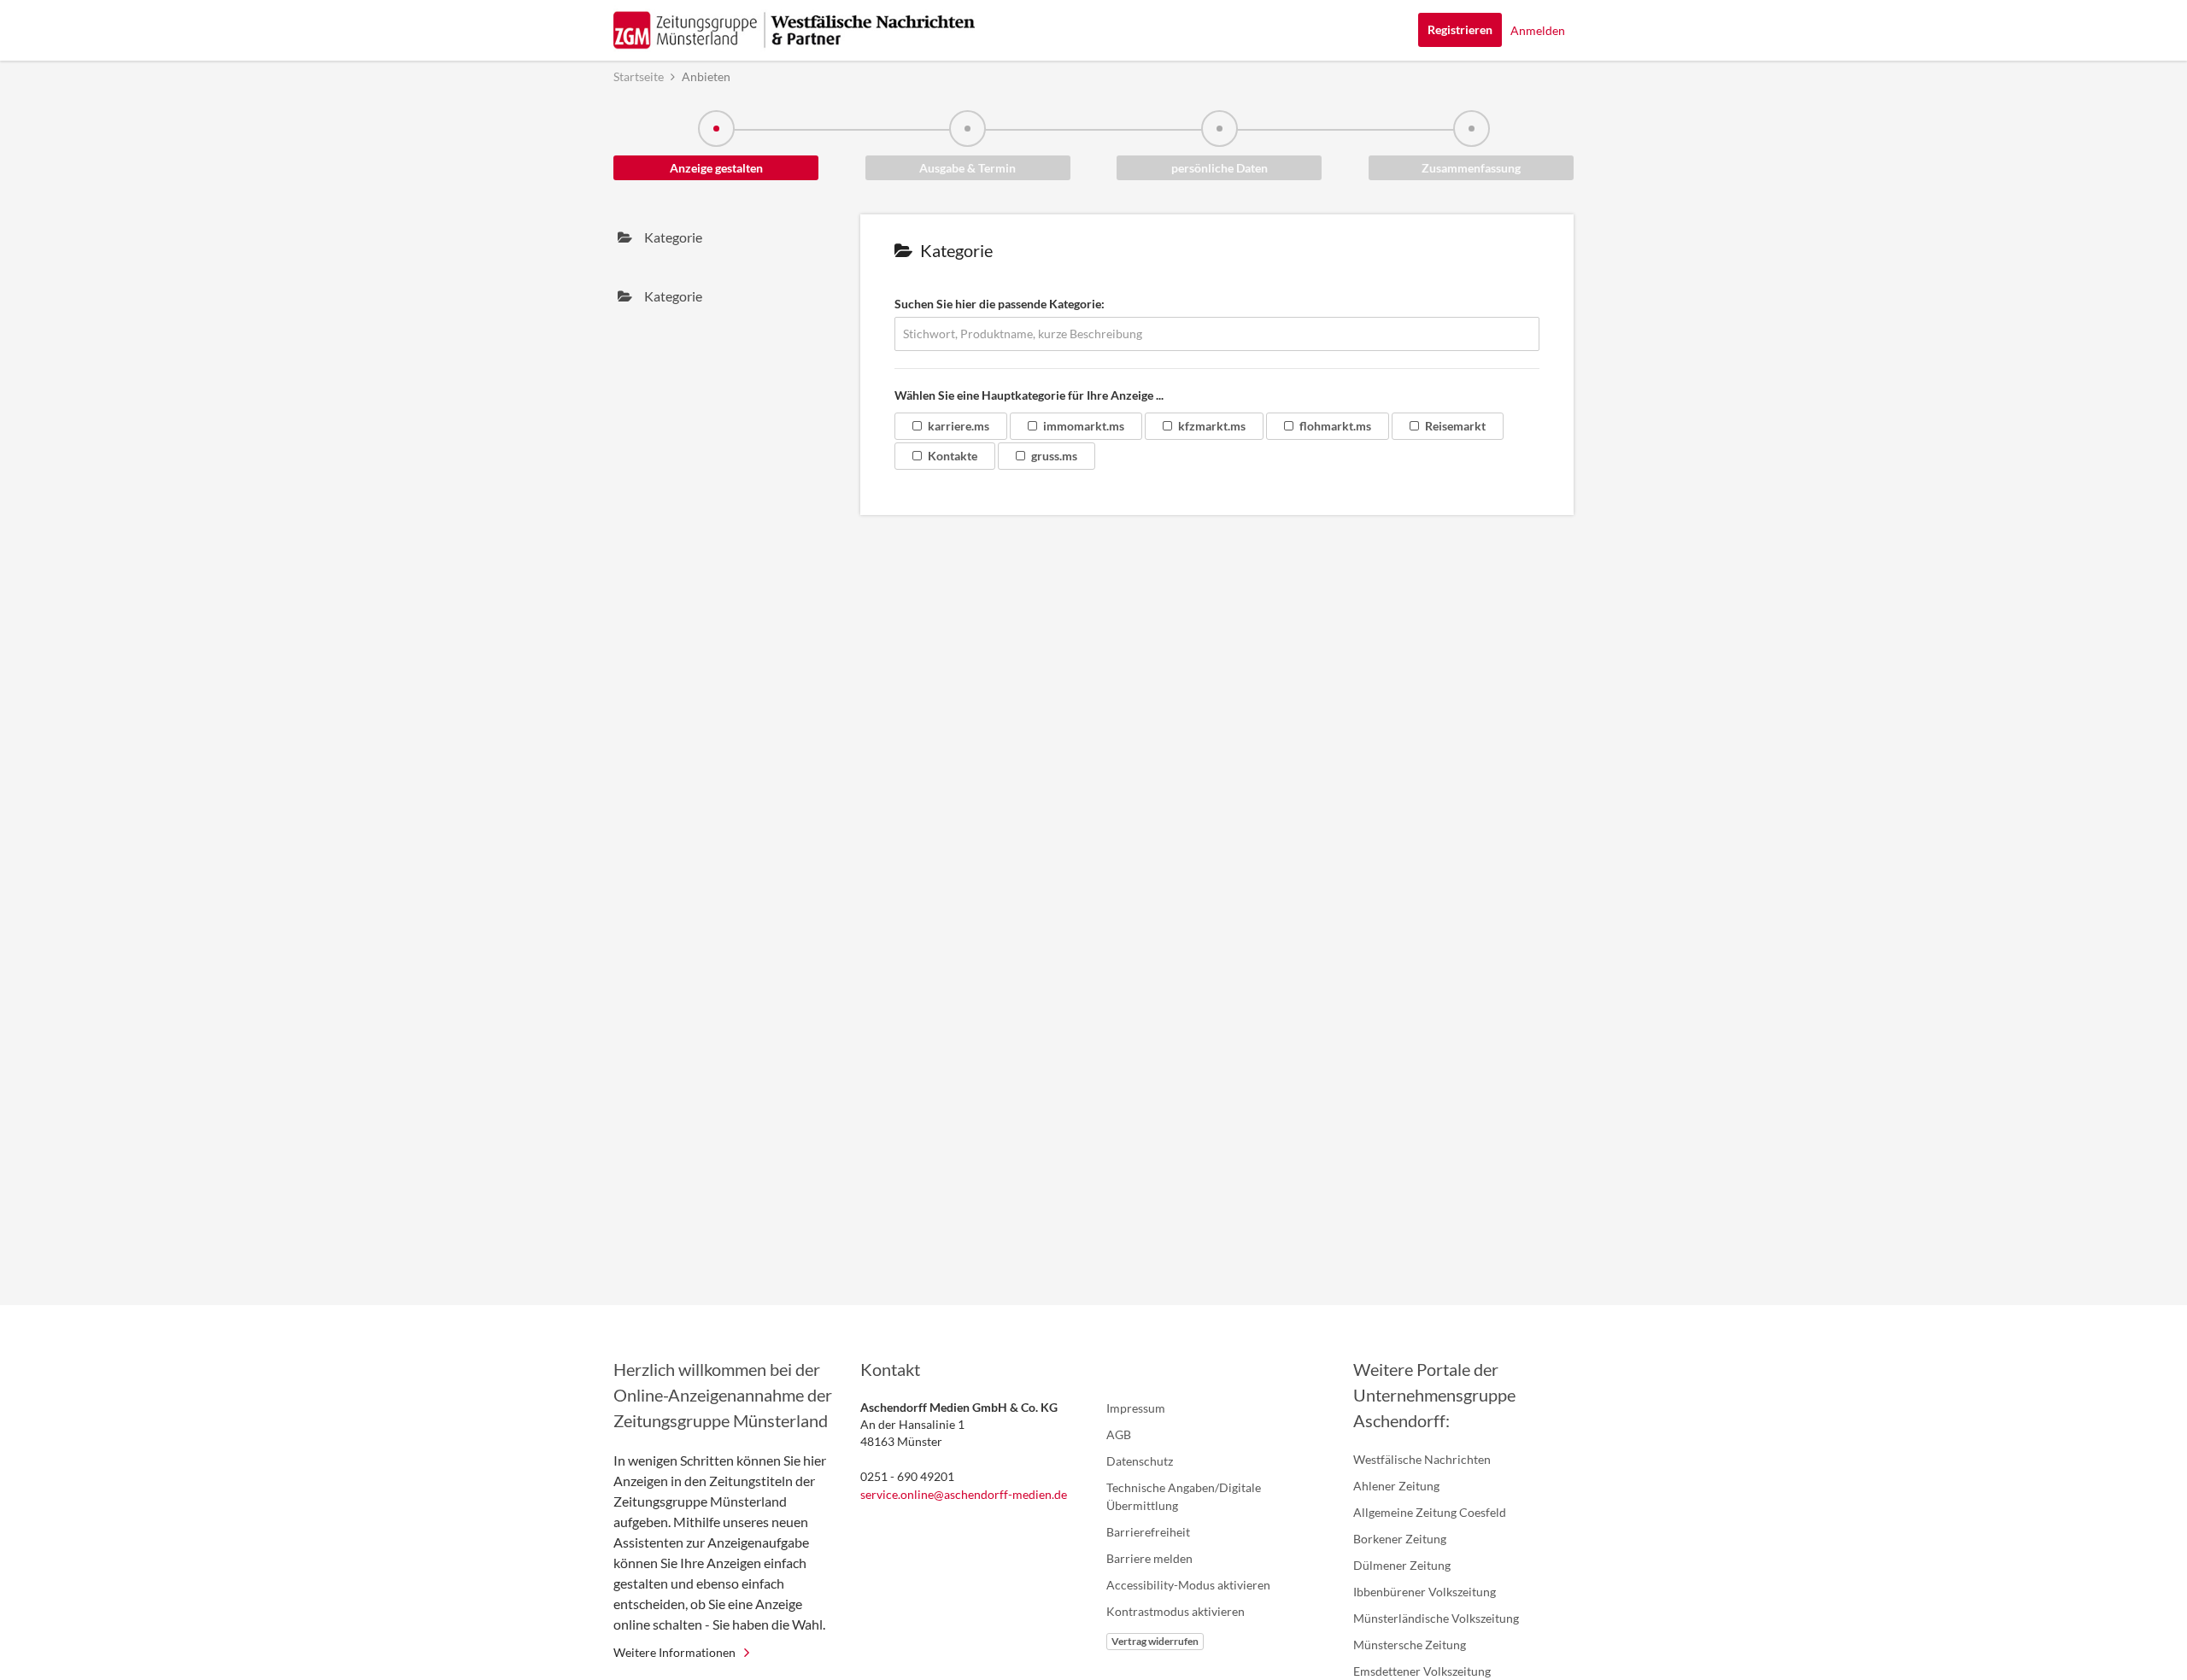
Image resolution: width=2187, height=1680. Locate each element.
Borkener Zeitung (1400, 1539)
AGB (1119, 1434)
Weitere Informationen (674, 1652)
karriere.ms (959, 426)
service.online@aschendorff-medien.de (964, 1494)
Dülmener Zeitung (1402, 1565)
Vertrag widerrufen (1155, 1641)
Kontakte (953, 456)
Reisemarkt (1455, 426)
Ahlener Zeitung (1396, 1486)
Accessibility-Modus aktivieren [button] (1188, 1585)
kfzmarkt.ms (1212, 426)
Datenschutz (1140, 1461)
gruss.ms (1054, 456)
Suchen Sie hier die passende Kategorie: (1000, 304)
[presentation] (724, 237)
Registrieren (1460, 29)
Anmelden (1538, 30)
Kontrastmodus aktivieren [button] (1176, 1611)
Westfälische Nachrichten (1422, 1459)
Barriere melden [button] (1149, 1558)
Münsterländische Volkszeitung (1436, 1618)
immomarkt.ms (1084, 426)
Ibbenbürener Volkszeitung (1425, 1592)
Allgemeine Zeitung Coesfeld (1430, 1512)
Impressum (1136, 1408)
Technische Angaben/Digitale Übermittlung (1184, 1496)
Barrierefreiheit (1148, 1532)
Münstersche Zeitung (1410, 1645)
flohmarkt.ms (1335, 426)
